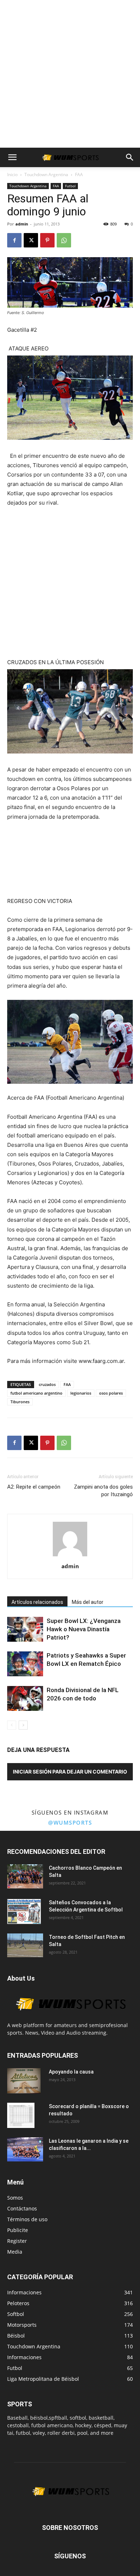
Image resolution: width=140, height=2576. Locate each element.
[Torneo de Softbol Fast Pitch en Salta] (25, 1945)
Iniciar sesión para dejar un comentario (70, 1772)
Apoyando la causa (71, 2072)
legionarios (81, 1393)
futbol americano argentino (36, 1393)
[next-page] (23, 1725)
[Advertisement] (70, 74)
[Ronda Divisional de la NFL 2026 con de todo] (25, 1698)
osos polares (111, 1393)
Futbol (70, 186)
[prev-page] (12, 1725)
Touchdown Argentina (46, 175)
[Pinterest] (47, 240)
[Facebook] (14, 240)
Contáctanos (22, 2208)
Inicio (12, 175)
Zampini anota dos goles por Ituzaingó (103, 1491)
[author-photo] (70, 1556)
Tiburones (20, 1402)
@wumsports (70, 1823)
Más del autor (88, 1602)
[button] (12, 157)
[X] (31, 240)
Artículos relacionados (37, 1602)
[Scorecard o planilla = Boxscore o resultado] (21, 2115)
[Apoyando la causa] (24, 2081)
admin (22, 224)
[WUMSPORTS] (70, 2018)
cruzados (47, 1384)
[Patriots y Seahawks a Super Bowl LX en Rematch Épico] (25, 1664)
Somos (15, 2198)
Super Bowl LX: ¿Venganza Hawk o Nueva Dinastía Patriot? (84, 1629)
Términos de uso (27, 2219)
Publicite (18, 2230)
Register (17, 2241)
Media (15, 2252)
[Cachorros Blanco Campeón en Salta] (25, 1876)
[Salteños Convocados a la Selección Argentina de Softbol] (24, 1911)
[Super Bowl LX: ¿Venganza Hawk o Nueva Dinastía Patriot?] (25, 1629)
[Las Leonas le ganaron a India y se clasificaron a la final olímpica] (25, 2149)
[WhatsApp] (64, 240)
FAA (79, 175)
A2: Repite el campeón (34, 1487)
